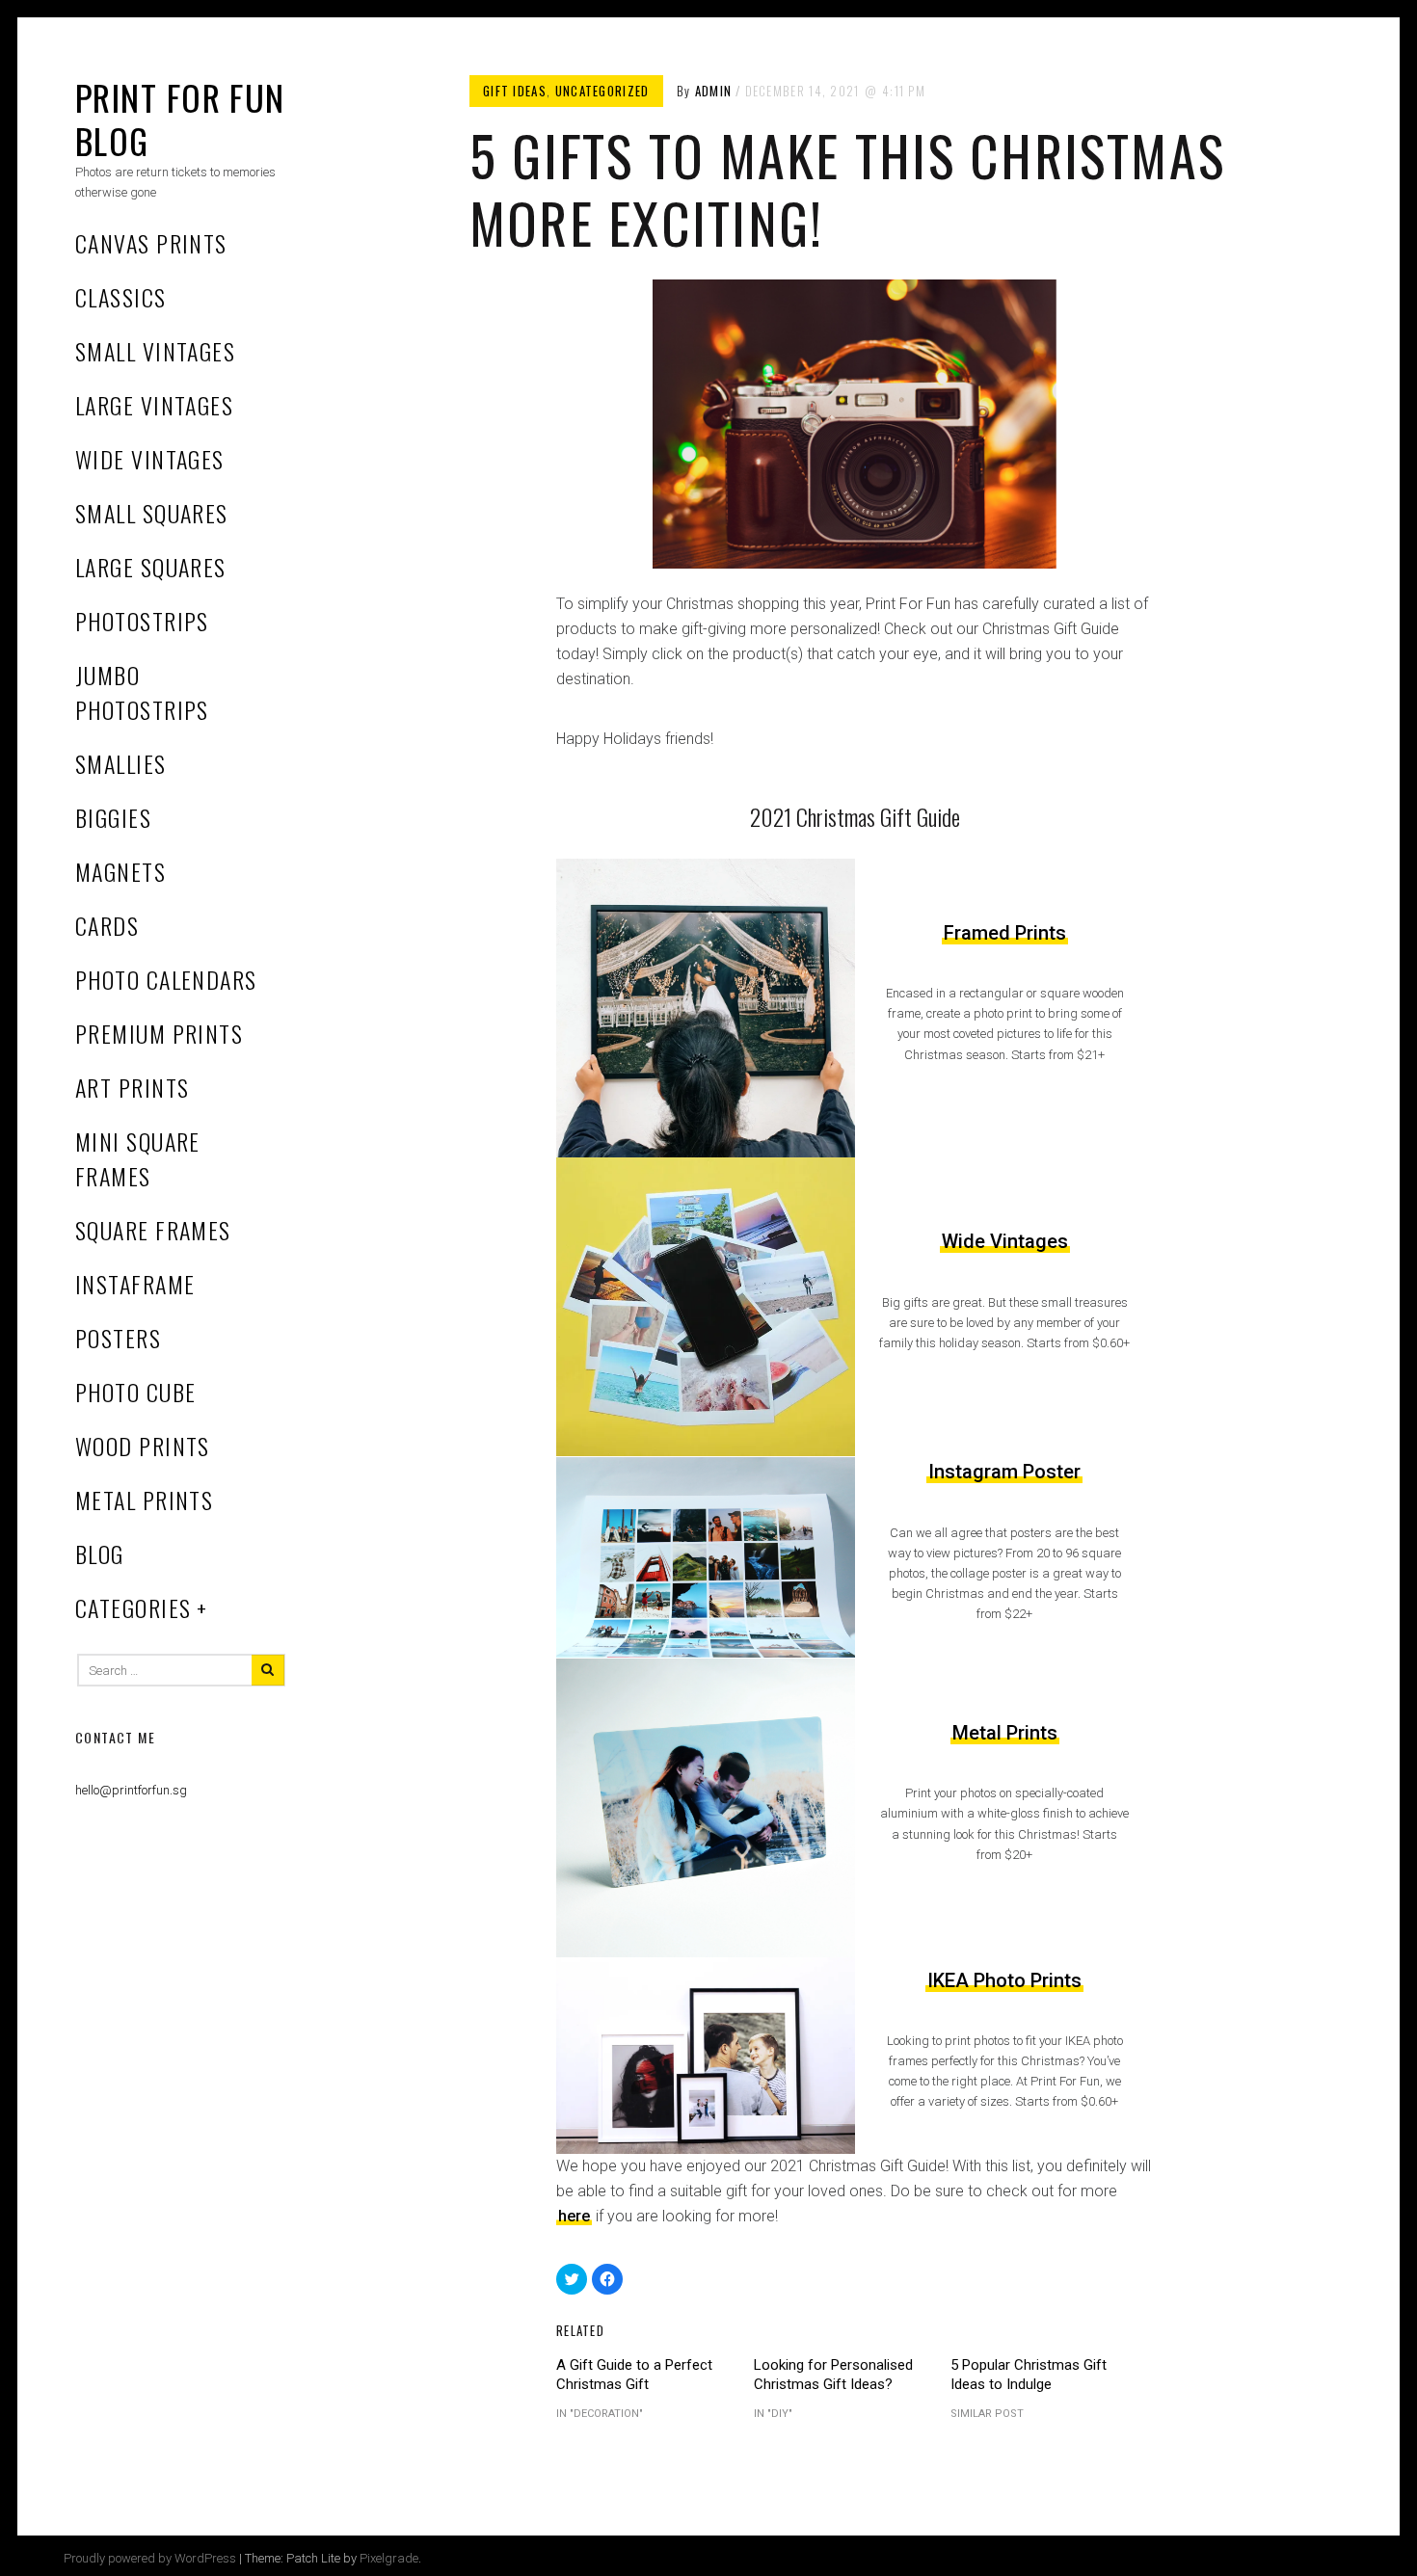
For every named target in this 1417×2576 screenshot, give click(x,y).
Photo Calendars (166, 979)
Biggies (113, 817)
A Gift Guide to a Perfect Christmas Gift (634, 2375)
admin (714, 91)
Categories (133, 1607)
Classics (121, 297)
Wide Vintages (150, 459)
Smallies (121, 763)
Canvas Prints (151, 243)
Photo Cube (135, 1392)
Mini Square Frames (138, 1158)
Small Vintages (155, 351)
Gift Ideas (515, 91)
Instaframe (135, 1284)
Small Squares (152, 513)
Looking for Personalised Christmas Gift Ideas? (833, 2375)
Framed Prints (1005, 933)
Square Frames (153, 1230)
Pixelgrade (389, 2558)
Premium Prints (159, 1033)
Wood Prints (143, 1446)
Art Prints (132, 1087)
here (574, 2216)
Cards (107, 925)
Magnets (120, 871)
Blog (100, 1554)
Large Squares (151, 567)
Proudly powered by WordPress (150, 2558)
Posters (118, 1338)
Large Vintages (154, 405)
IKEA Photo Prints (1004, 1980)
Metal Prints (144, 1500)
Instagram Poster (1004, 1472)
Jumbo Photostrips (142, 692)
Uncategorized (602, 91)
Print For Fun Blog (180, 119)
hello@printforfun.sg (131, 1790)
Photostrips (142, 621)
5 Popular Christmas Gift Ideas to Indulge (1029, 2375)
